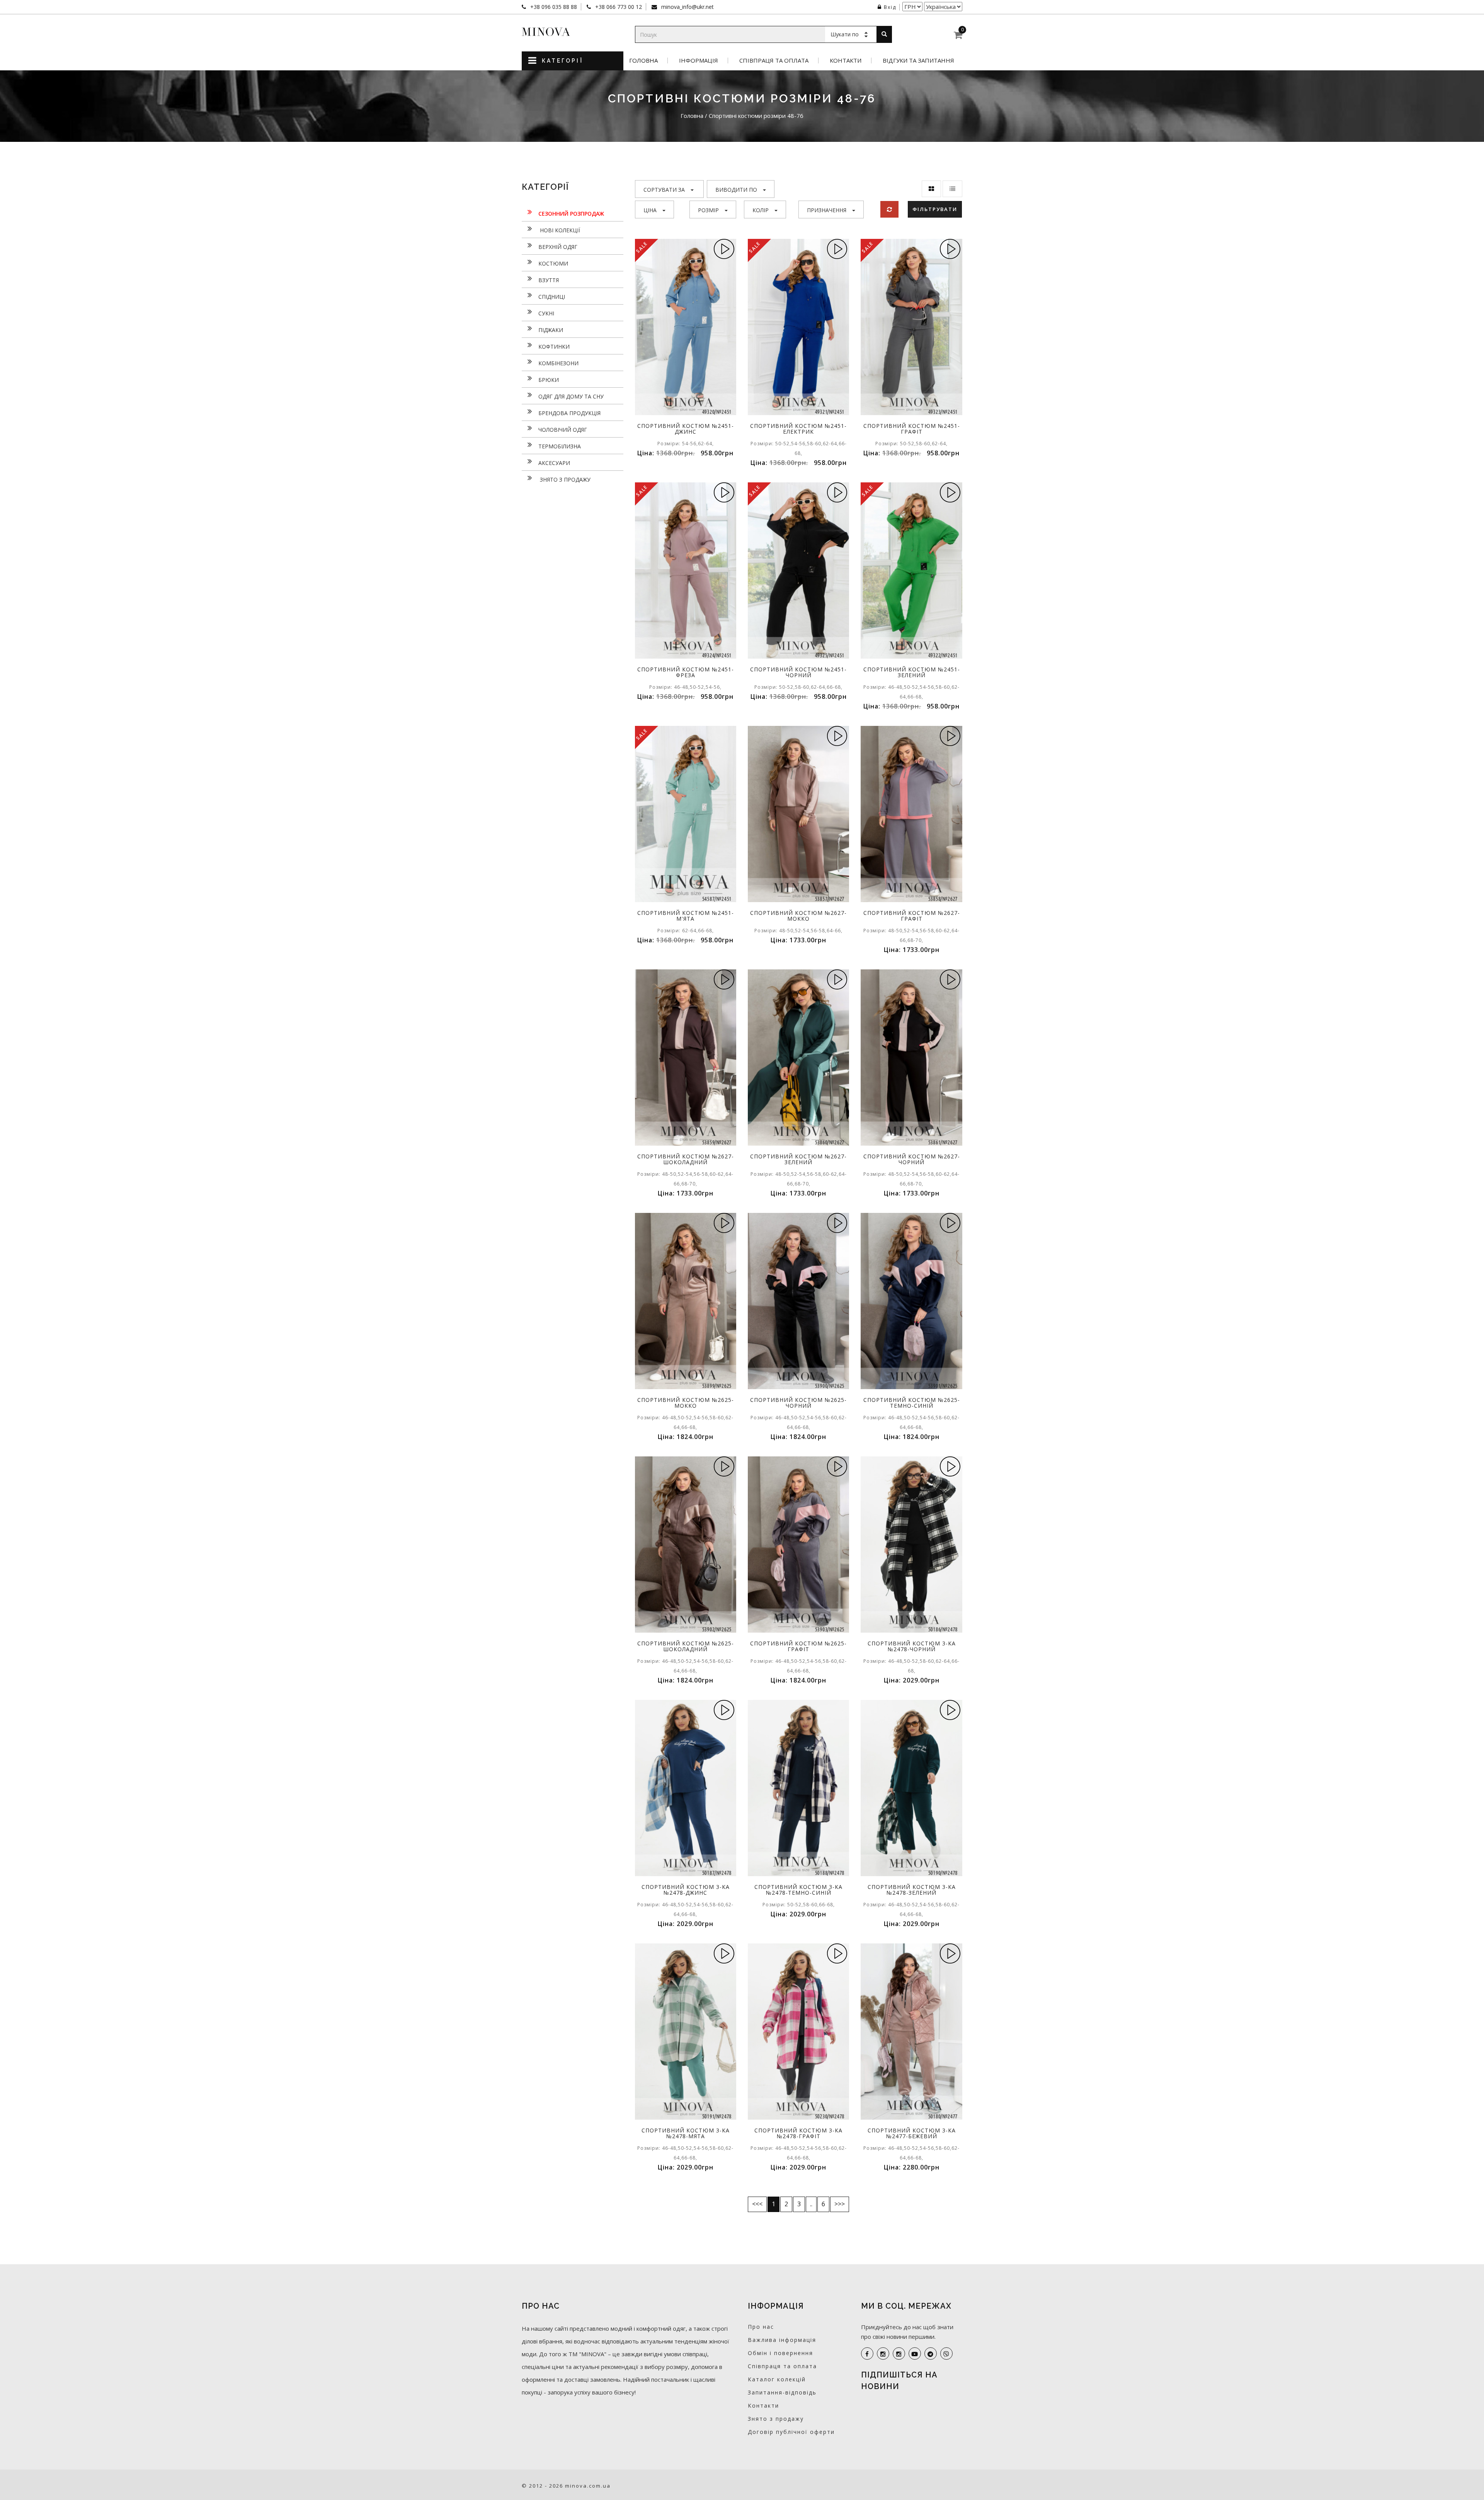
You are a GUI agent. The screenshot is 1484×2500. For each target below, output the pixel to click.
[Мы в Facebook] (867, 2354)
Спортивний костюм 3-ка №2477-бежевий (912, 2133)
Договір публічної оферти (791, 2432)
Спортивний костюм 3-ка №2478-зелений (912, 1890)
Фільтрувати (935, 209)
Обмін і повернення (780, 2353)
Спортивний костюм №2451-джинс (686, 429)
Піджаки (551, 330)
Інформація (699, 60)
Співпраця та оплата (774, 60)
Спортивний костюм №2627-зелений (798, 1159)
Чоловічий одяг (563, 430)
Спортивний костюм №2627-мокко (798, 916)
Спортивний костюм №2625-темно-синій (912, 1403)
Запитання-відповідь (782, 2392)
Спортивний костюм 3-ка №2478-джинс (686, 1890)
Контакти (846, 60)
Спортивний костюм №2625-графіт (798, 1646)
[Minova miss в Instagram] (899, 2354)
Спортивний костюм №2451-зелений (912, 672)
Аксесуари (554, 463)
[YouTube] (915, 2354)
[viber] (946, 2354)
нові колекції (559, 230)
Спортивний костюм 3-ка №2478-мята (686, 2133)
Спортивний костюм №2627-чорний (912, 1159)
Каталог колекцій (777, 2379)
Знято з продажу (564, 479)
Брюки (549, 380)
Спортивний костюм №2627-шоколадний (686, 1159)
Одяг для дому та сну (571, 396)
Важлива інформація (782, 2340)
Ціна (650, 210)
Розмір (708, 210)
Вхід (890, 7)
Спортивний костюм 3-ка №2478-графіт (798, 2133)
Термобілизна (560, 446)
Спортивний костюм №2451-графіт (912, 429)
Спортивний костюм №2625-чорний (798, 1403)
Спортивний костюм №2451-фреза (686, 672)
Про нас (761, 2327)
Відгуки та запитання (918, 60)
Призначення (827, 210)
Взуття (549, 280)
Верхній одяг (558, 247)
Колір (761, 210)
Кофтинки (554, 347)
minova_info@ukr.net (687, 7)
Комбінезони (558, 363)
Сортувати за (664, 190)
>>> (840, 2204)
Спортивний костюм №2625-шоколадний (686, 1646)
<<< (757, 2204)
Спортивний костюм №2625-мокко (686, 1403)
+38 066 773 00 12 (618, 7)
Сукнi (546, 313)
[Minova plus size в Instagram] (883, 2354)
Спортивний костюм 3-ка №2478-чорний (912, 1646)
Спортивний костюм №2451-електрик (798, 429)
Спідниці (552, 297)
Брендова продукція (569, 413)
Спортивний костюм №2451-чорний (798, 672)
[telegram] (931, 2354)
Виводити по (736, 190)
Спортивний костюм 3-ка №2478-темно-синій (798, 1890)
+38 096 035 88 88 (553, 7)
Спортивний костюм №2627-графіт (912, 916)
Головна (643, 60)
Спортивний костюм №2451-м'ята (686, 916)
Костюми (553, 263)
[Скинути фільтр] (889, 209)
